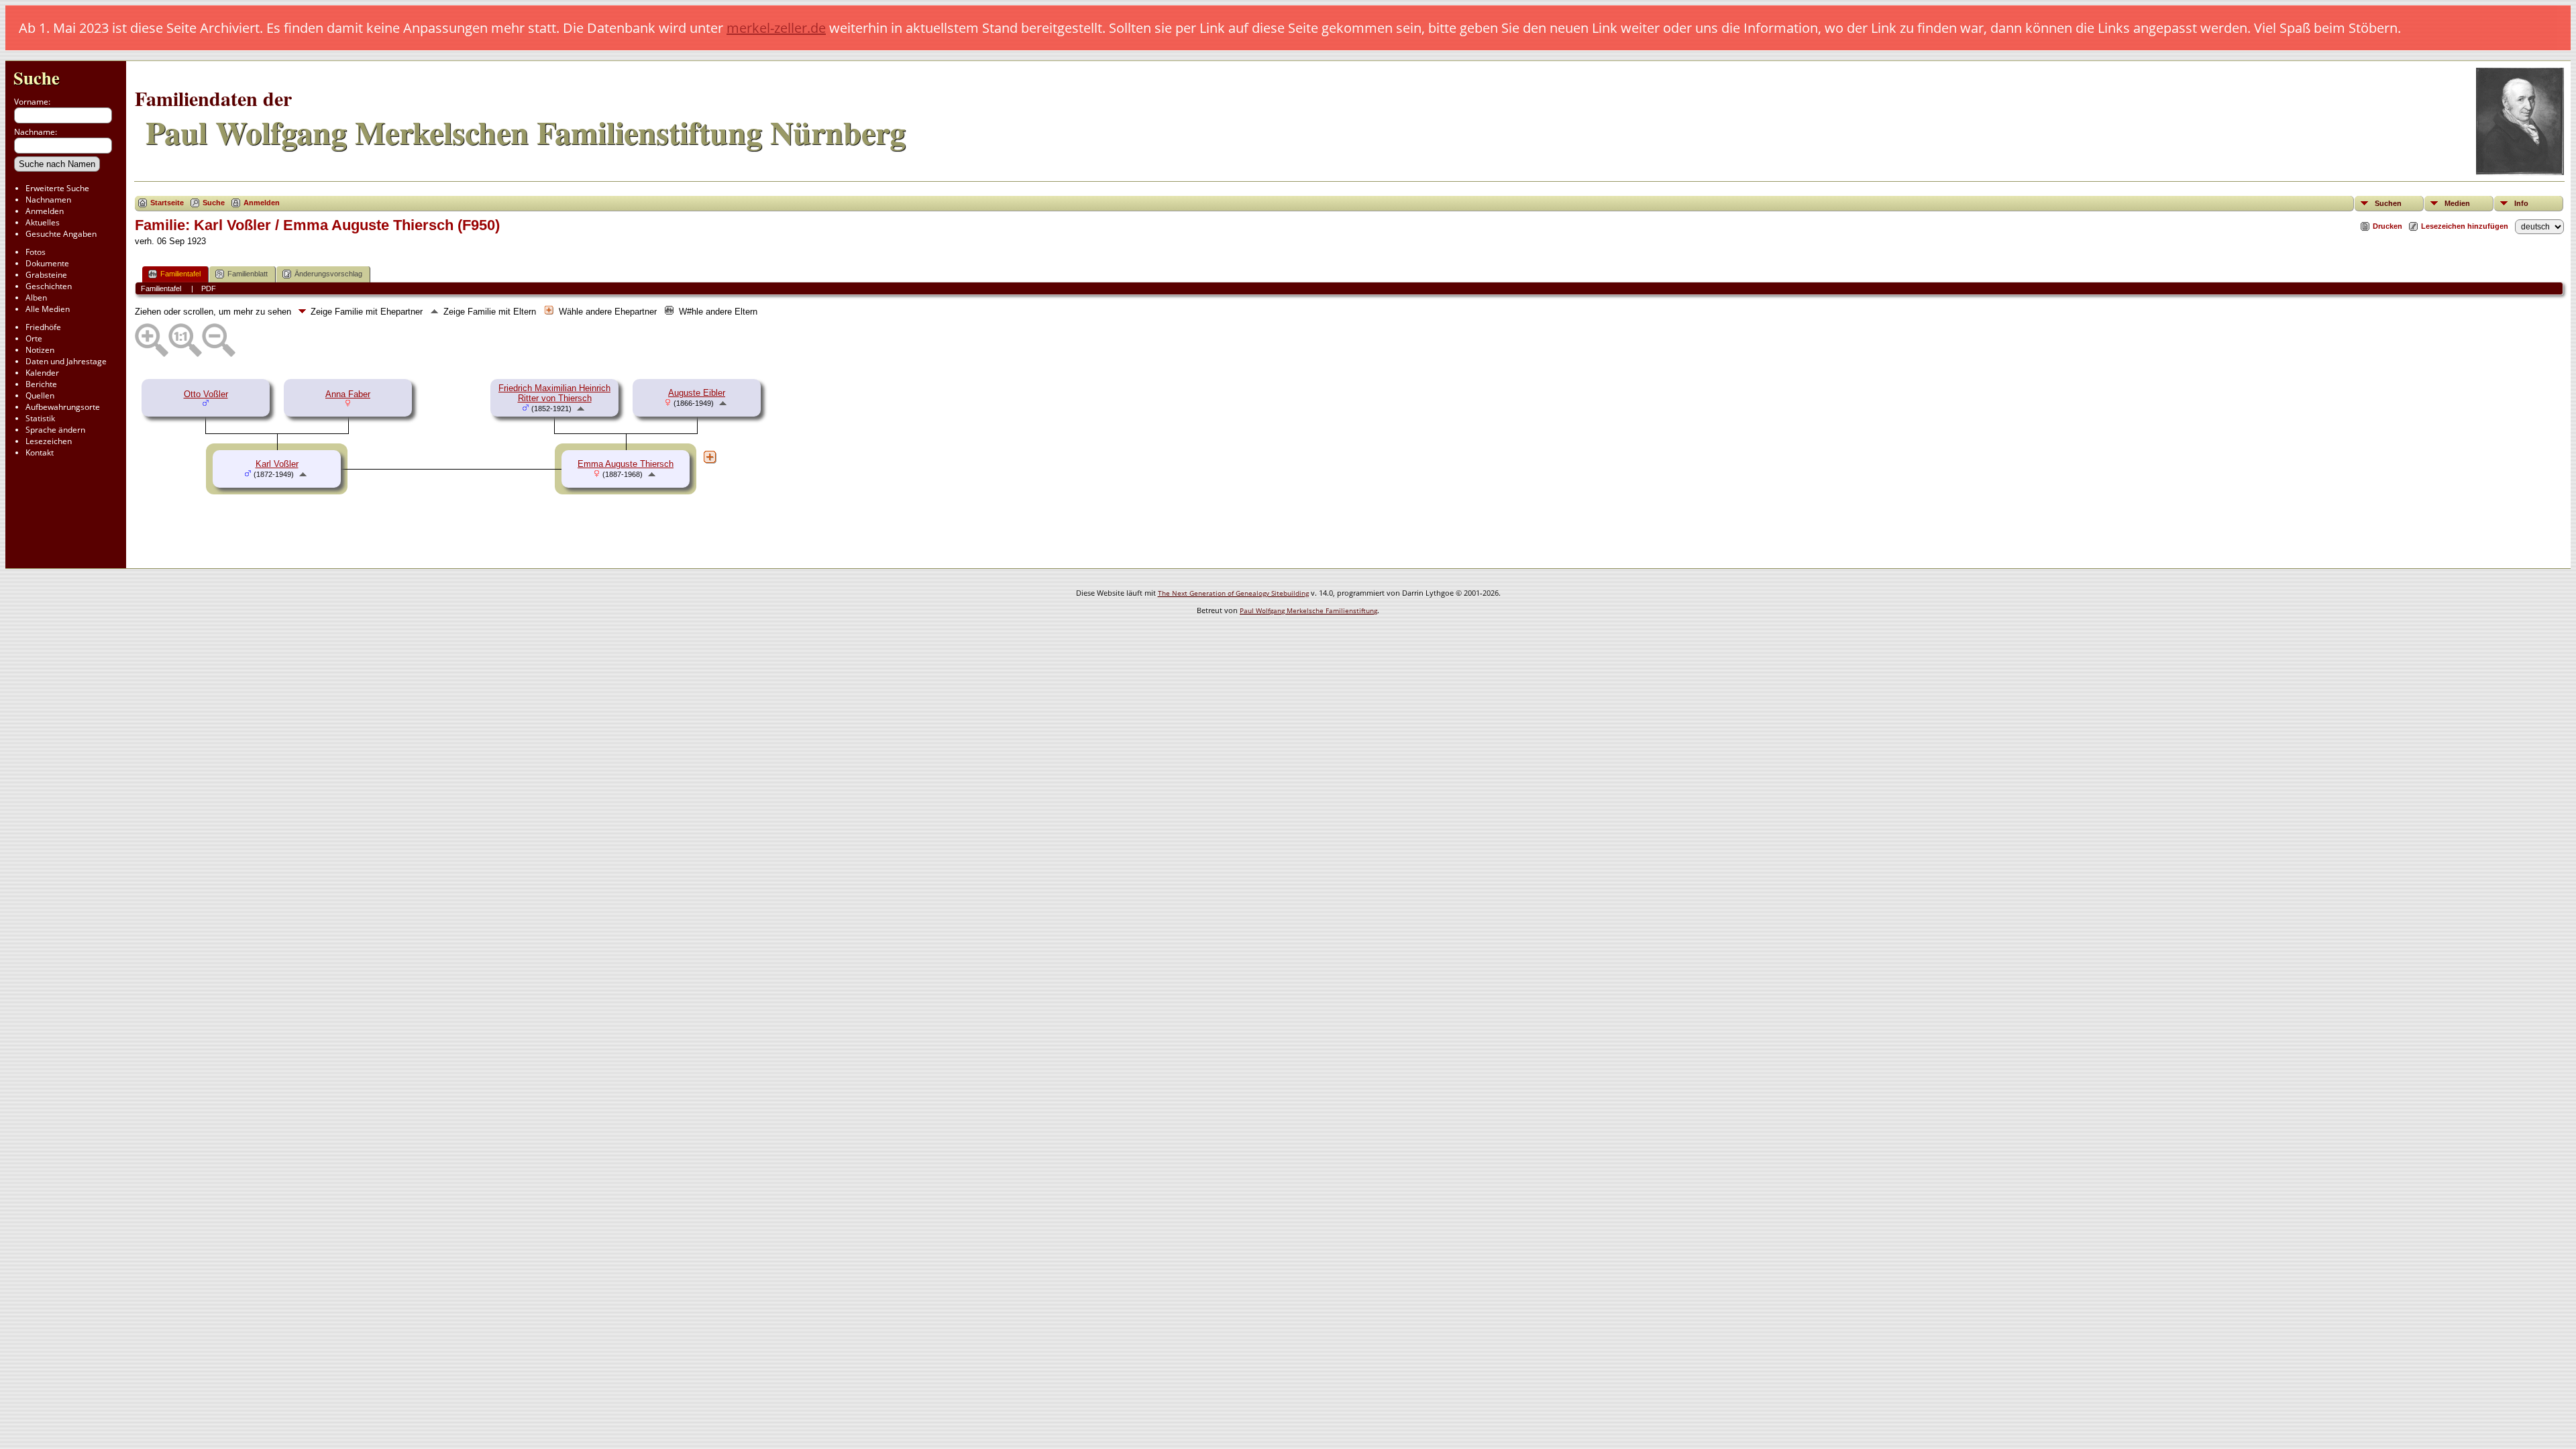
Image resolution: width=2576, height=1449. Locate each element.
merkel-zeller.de (776, 28)
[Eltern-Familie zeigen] (581, 408)
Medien (2457, 203)
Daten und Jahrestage (66, 361)
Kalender (42, 373)
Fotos (36, 252)
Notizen (40, 350)
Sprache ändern (55, 430)
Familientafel (180, 274)
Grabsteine (46, 275)
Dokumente (47, 263)
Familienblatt (248, 274)
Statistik (40, 418)
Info (2521, 203)
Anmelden (45, 211)
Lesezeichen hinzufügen (2465, 226)
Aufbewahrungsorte (63, 407)
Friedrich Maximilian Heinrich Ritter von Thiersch (554, 393)
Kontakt (40, 452)
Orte (34, 338)
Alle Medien (48, 309)
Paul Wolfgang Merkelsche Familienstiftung (1308, 610)
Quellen (40, 395)
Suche (37, 77)
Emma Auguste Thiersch (626, 464)
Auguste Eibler (697, 393)
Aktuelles (43, 222)
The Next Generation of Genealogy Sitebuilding (1233, 593)
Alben (36, 298)
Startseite (167, 203)
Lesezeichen (49, 441)
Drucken (2387, 226)
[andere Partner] (710, 457)
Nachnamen (48, 200)
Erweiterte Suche (57, 188)
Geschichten (49, 286)
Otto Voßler (206, 394)
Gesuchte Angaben (61, 234)
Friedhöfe (43, 327)
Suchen (2388, 203)
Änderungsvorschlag (328, 274)
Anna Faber (348, 394)
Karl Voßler (277, 464)
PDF (209, 288)
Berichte (41, 384)
